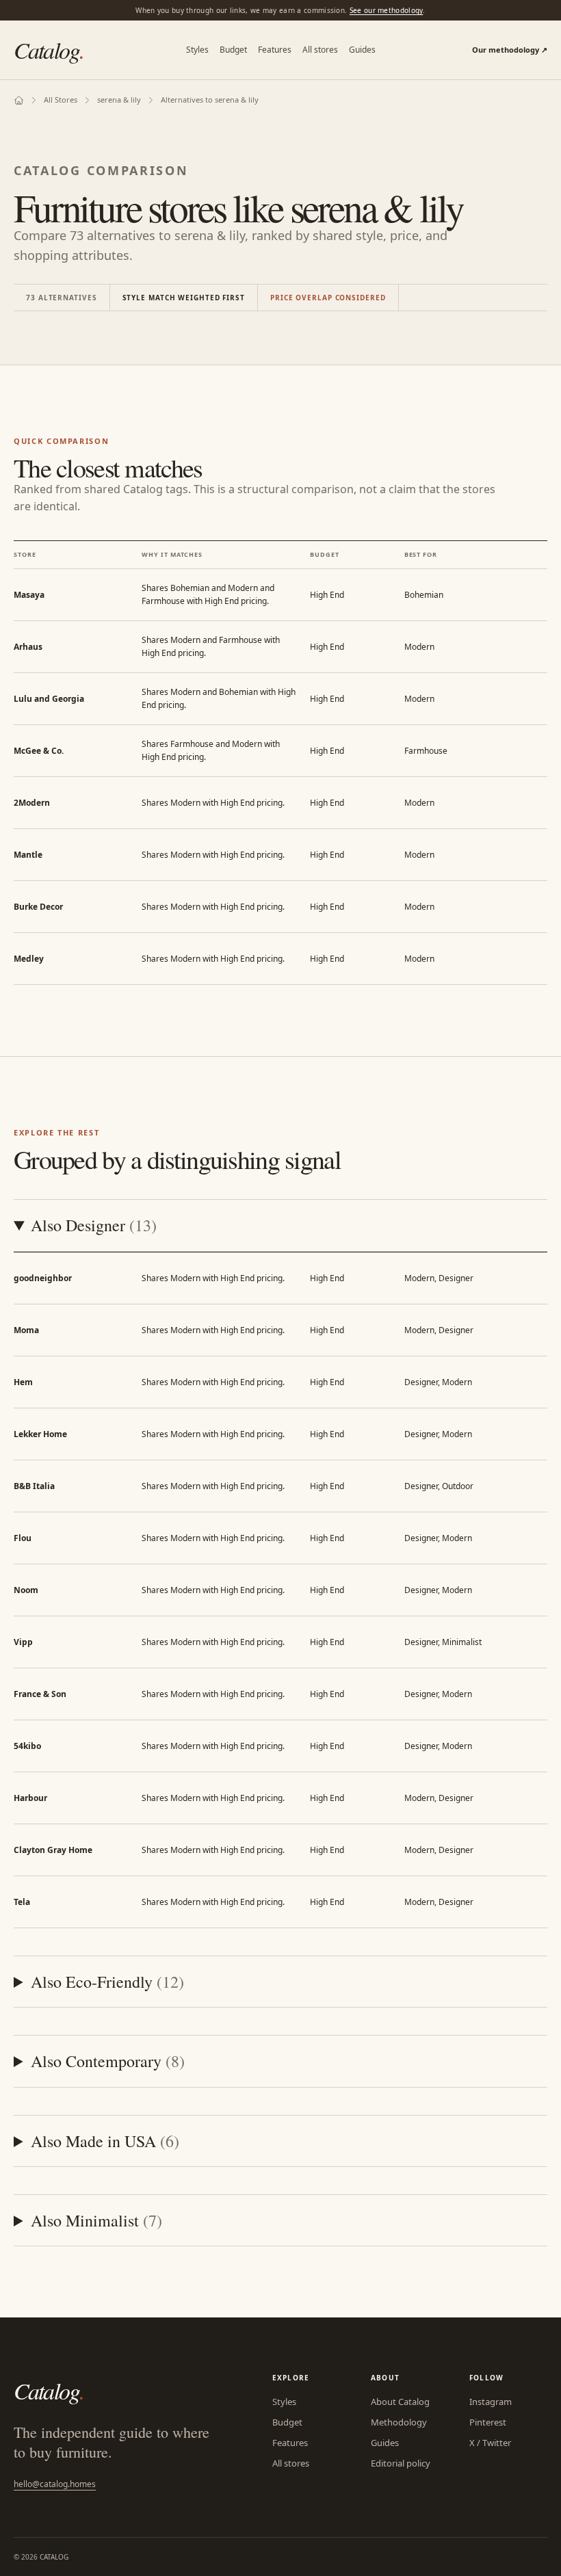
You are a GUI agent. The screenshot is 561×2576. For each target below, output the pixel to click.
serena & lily (119, 100)
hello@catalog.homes (55, 2484)
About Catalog (400, 2402)
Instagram (491, 2402)
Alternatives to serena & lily (210, 100)
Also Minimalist (96, 2220)
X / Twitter (490, 2443)
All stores (320, 50)
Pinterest (488, 2422)
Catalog (49, 50)
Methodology (399, 2422)
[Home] (19, 100)
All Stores (61, 100)
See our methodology (387, 10)
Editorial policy (401, 2463)
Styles (197, 50)
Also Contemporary (108, 2061)
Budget (233, 50)
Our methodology (510, 50)
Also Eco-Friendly (107, 1982)
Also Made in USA (105, 2141)
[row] (280, 595)
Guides (362, 50)
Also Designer (94, 1225)
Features (275, 50)
